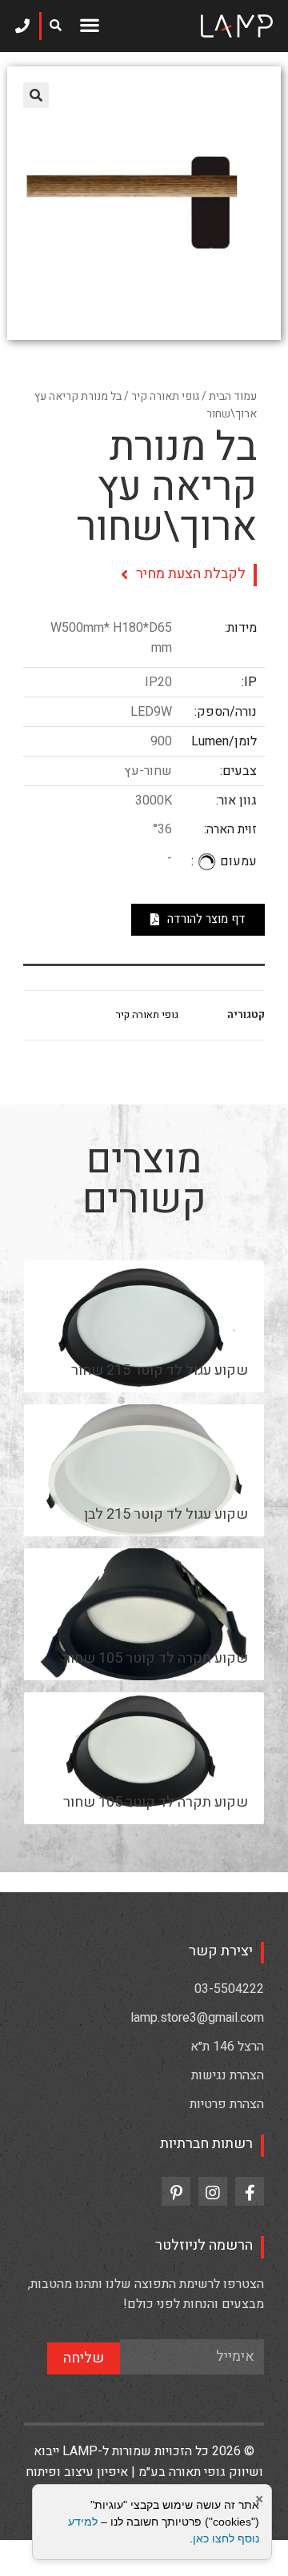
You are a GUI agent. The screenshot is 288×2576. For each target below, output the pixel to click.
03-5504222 (229, 1989)
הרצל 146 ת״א (227, 2047)
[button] (89, 24)
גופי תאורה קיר (165, 396)
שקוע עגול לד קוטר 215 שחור (160, 1370)
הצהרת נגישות (228, 2075)
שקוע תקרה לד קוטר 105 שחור (156, 1658)
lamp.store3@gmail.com (197, 2018)
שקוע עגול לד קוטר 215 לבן (166, 1514)
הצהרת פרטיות (227, 2104)
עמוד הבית (233, 396)
